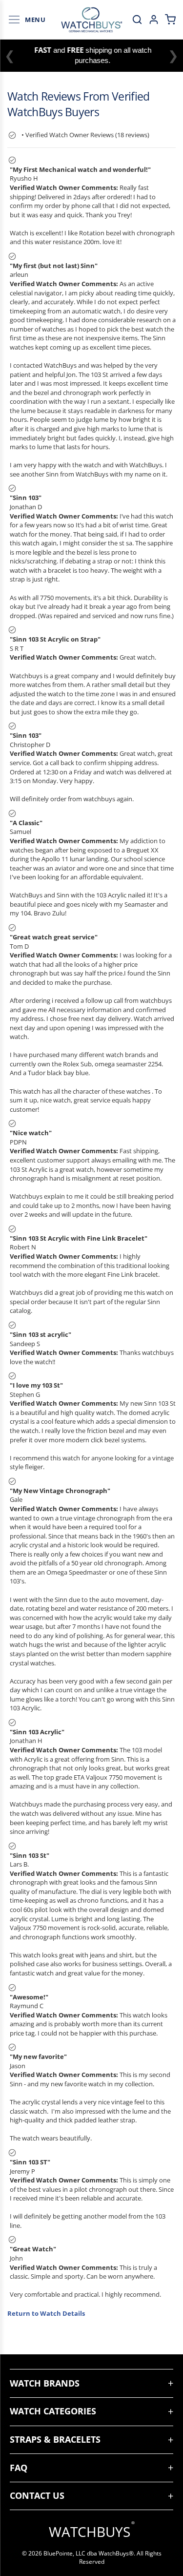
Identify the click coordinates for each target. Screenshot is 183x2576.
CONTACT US (37, 2495)
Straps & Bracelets (55, 2439)
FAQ (19, 2468)
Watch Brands (45, 2383)
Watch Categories (53, 2411)
